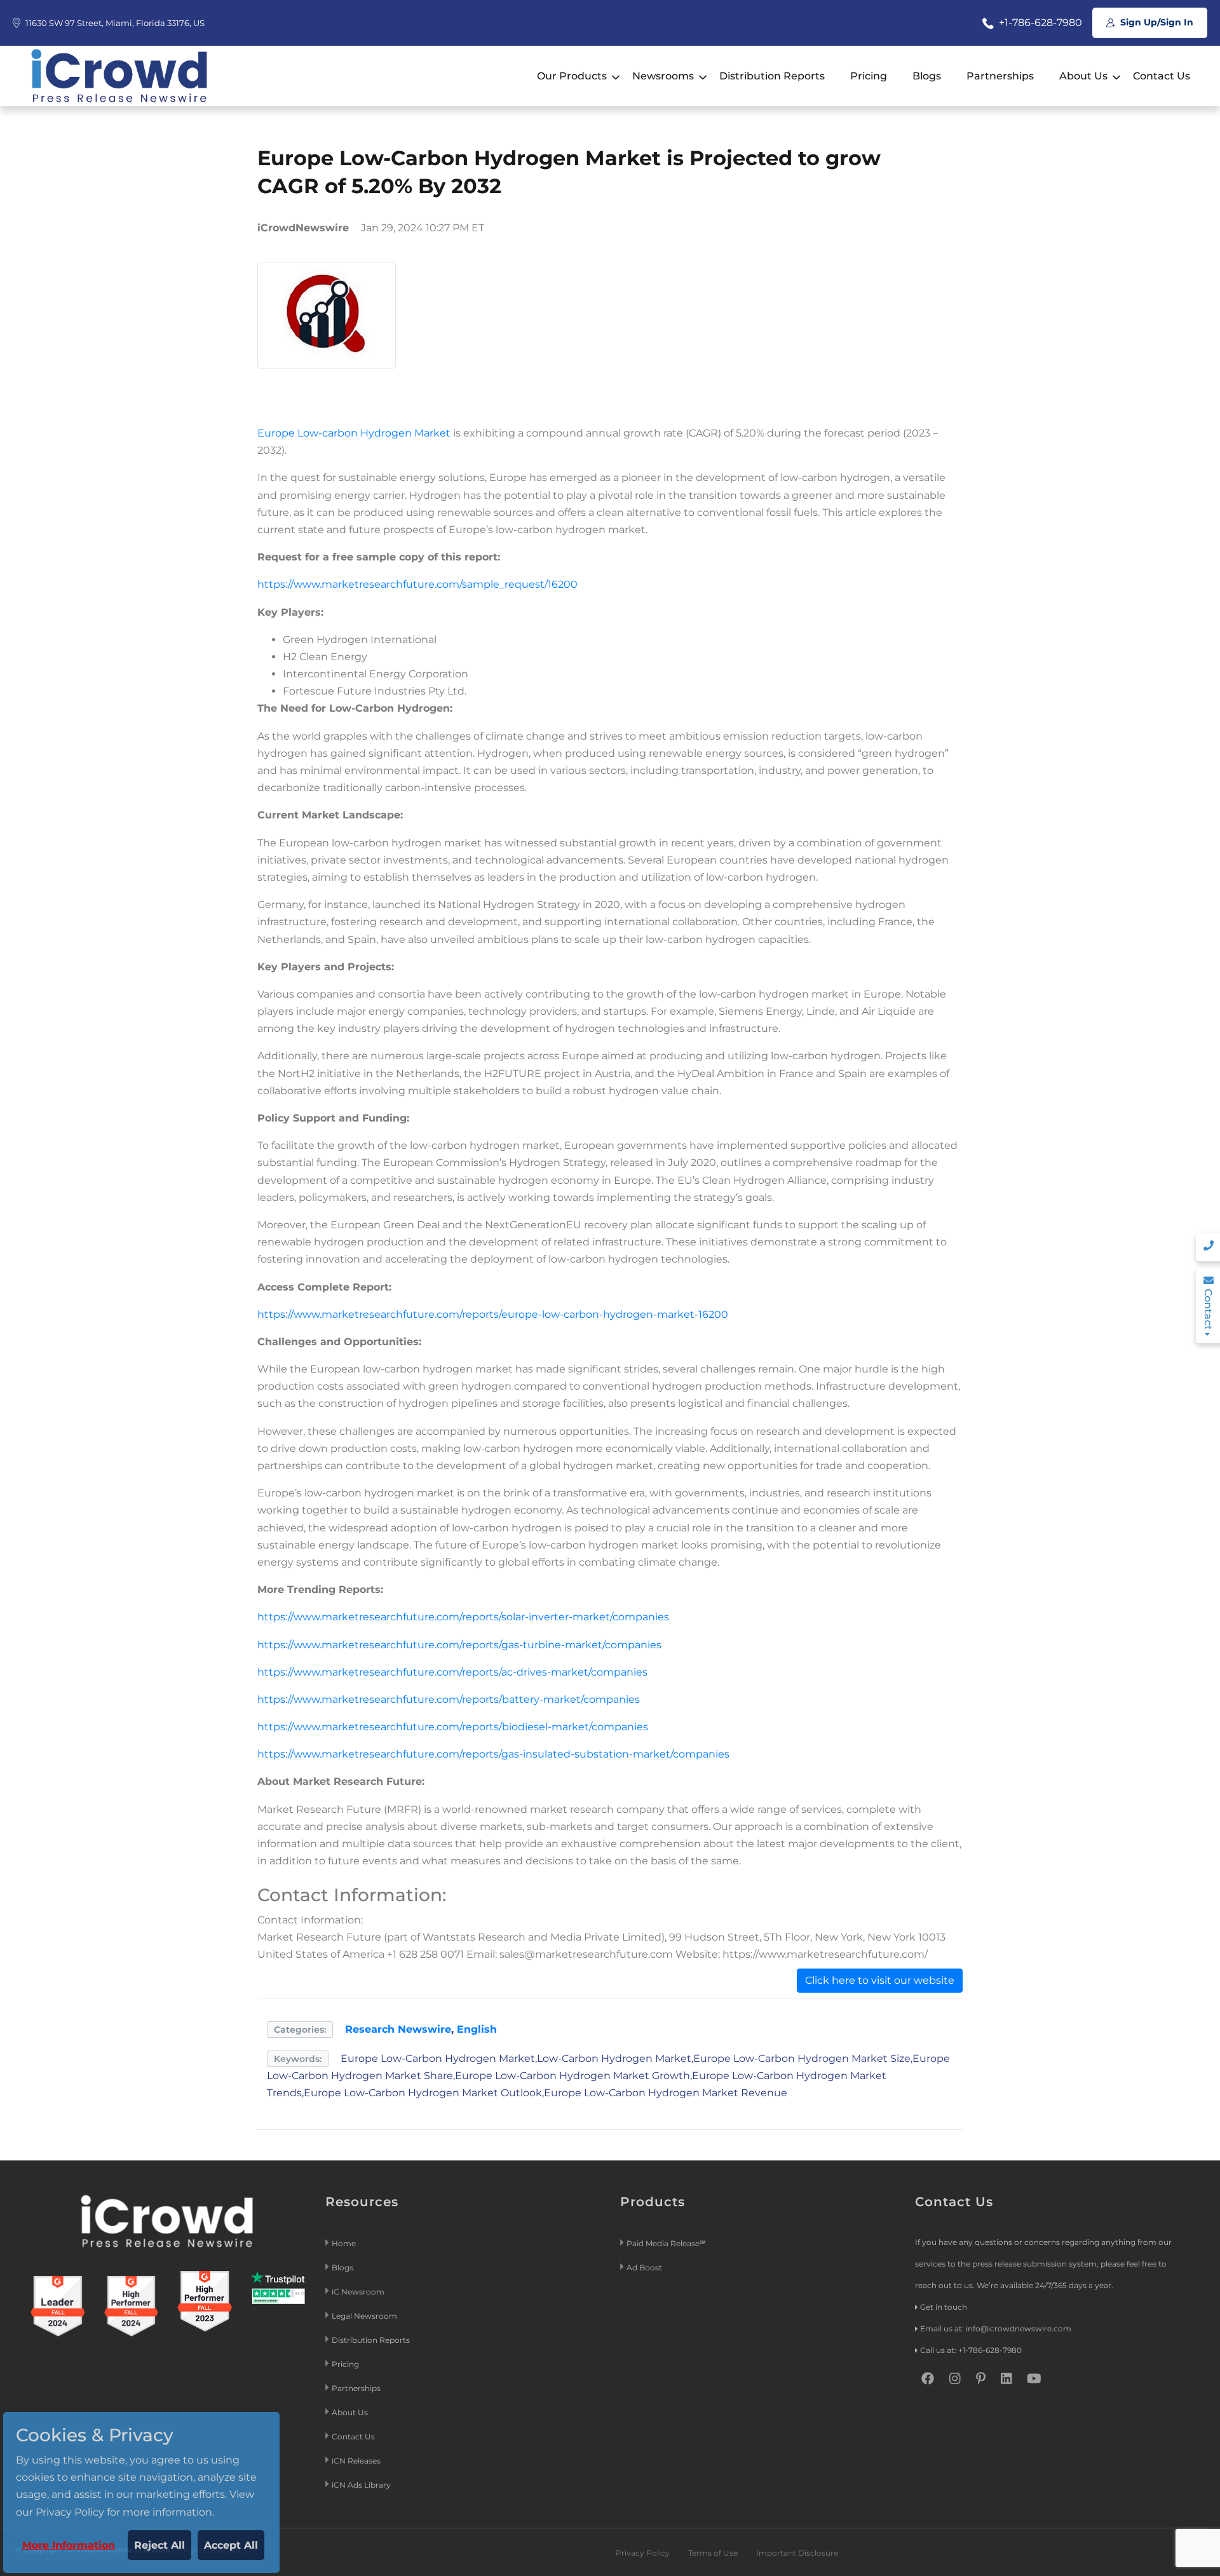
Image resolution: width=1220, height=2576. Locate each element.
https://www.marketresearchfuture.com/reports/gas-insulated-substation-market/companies (493, 1754)
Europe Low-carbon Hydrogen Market (354, 433)
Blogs (927, 76)
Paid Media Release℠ (666, 2243)
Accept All (231, 2545)
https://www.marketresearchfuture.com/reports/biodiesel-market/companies (453, 1727)
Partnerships (1000, 76)
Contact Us (1162, 76)
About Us (1083, 76)
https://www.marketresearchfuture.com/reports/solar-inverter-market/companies (463, 1617)
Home (344, 2243)
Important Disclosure (797, 2553)
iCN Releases (356, 2461)
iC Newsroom (359, 2292)
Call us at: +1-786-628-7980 (971, 2350)
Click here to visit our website (880, 1980)
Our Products (572, 76)
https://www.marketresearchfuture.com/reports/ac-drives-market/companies (452, 1672)
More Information (69, 2545)
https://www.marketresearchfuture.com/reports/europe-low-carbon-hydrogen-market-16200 (493, 1314)
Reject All (159, 2545)
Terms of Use (713, 2553)
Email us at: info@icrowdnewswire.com (996, 2329)
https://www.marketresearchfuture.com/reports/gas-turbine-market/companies (459, 1645)
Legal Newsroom (365, 2316)
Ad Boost (644, 2268)
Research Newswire (398, 2029)
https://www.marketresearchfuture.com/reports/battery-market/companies (449, 1699)
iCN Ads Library (361, 2485)
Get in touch (944, 2307)
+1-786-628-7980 (1039, 23)
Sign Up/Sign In (1156, 22)
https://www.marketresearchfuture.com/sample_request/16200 (417, 584)
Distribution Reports (772, 76)
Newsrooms (663, 76)
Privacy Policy (643, 2553)
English (477, 2029)
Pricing (869, 76)
